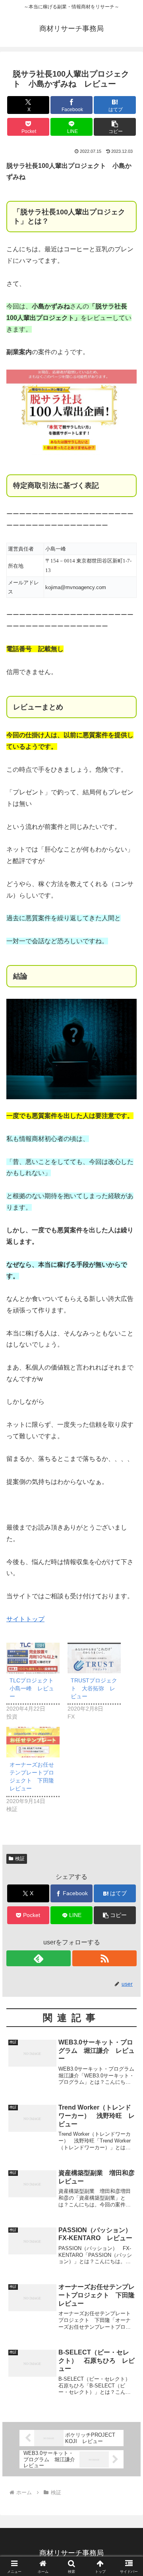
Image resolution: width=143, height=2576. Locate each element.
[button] (115, 127)
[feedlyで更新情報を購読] (39, 1958)
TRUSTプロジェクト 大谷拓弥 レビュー (94, 1688)
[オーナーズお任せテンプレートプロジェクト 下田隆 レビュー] (33, 1742)
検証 (20, 1859)
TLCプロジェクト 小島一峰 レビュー (34, 1688)
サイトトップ (25, 1619)
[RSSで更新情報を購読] (104, 1958)
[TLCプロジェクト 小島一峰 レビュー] (33, 1658)
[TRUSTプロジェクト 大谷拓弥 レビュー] (94, 1658)
